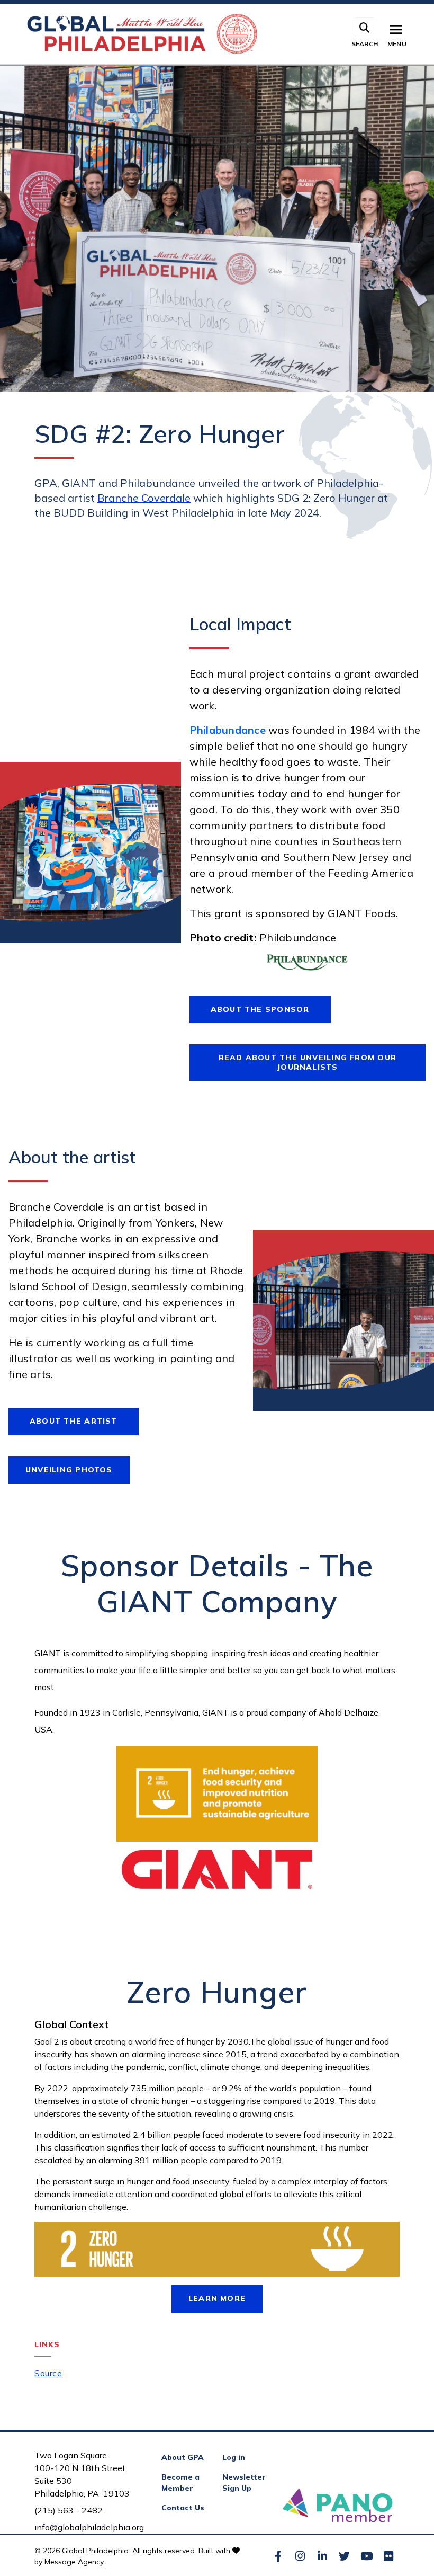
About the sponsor (260, 1009)
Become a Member (180, 2482)
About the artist (74, 1421)
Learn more (217, 2298)
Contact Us (183, 2508)
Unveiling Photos (69, 1470)
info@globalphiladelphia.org (89, 2527)
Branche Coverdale (144, 498)
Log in (234, 2457)
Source (48, 2373)
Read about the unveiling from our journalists (308, 1062)
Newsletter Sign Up (244, 2482)
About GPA (183, 2457)
